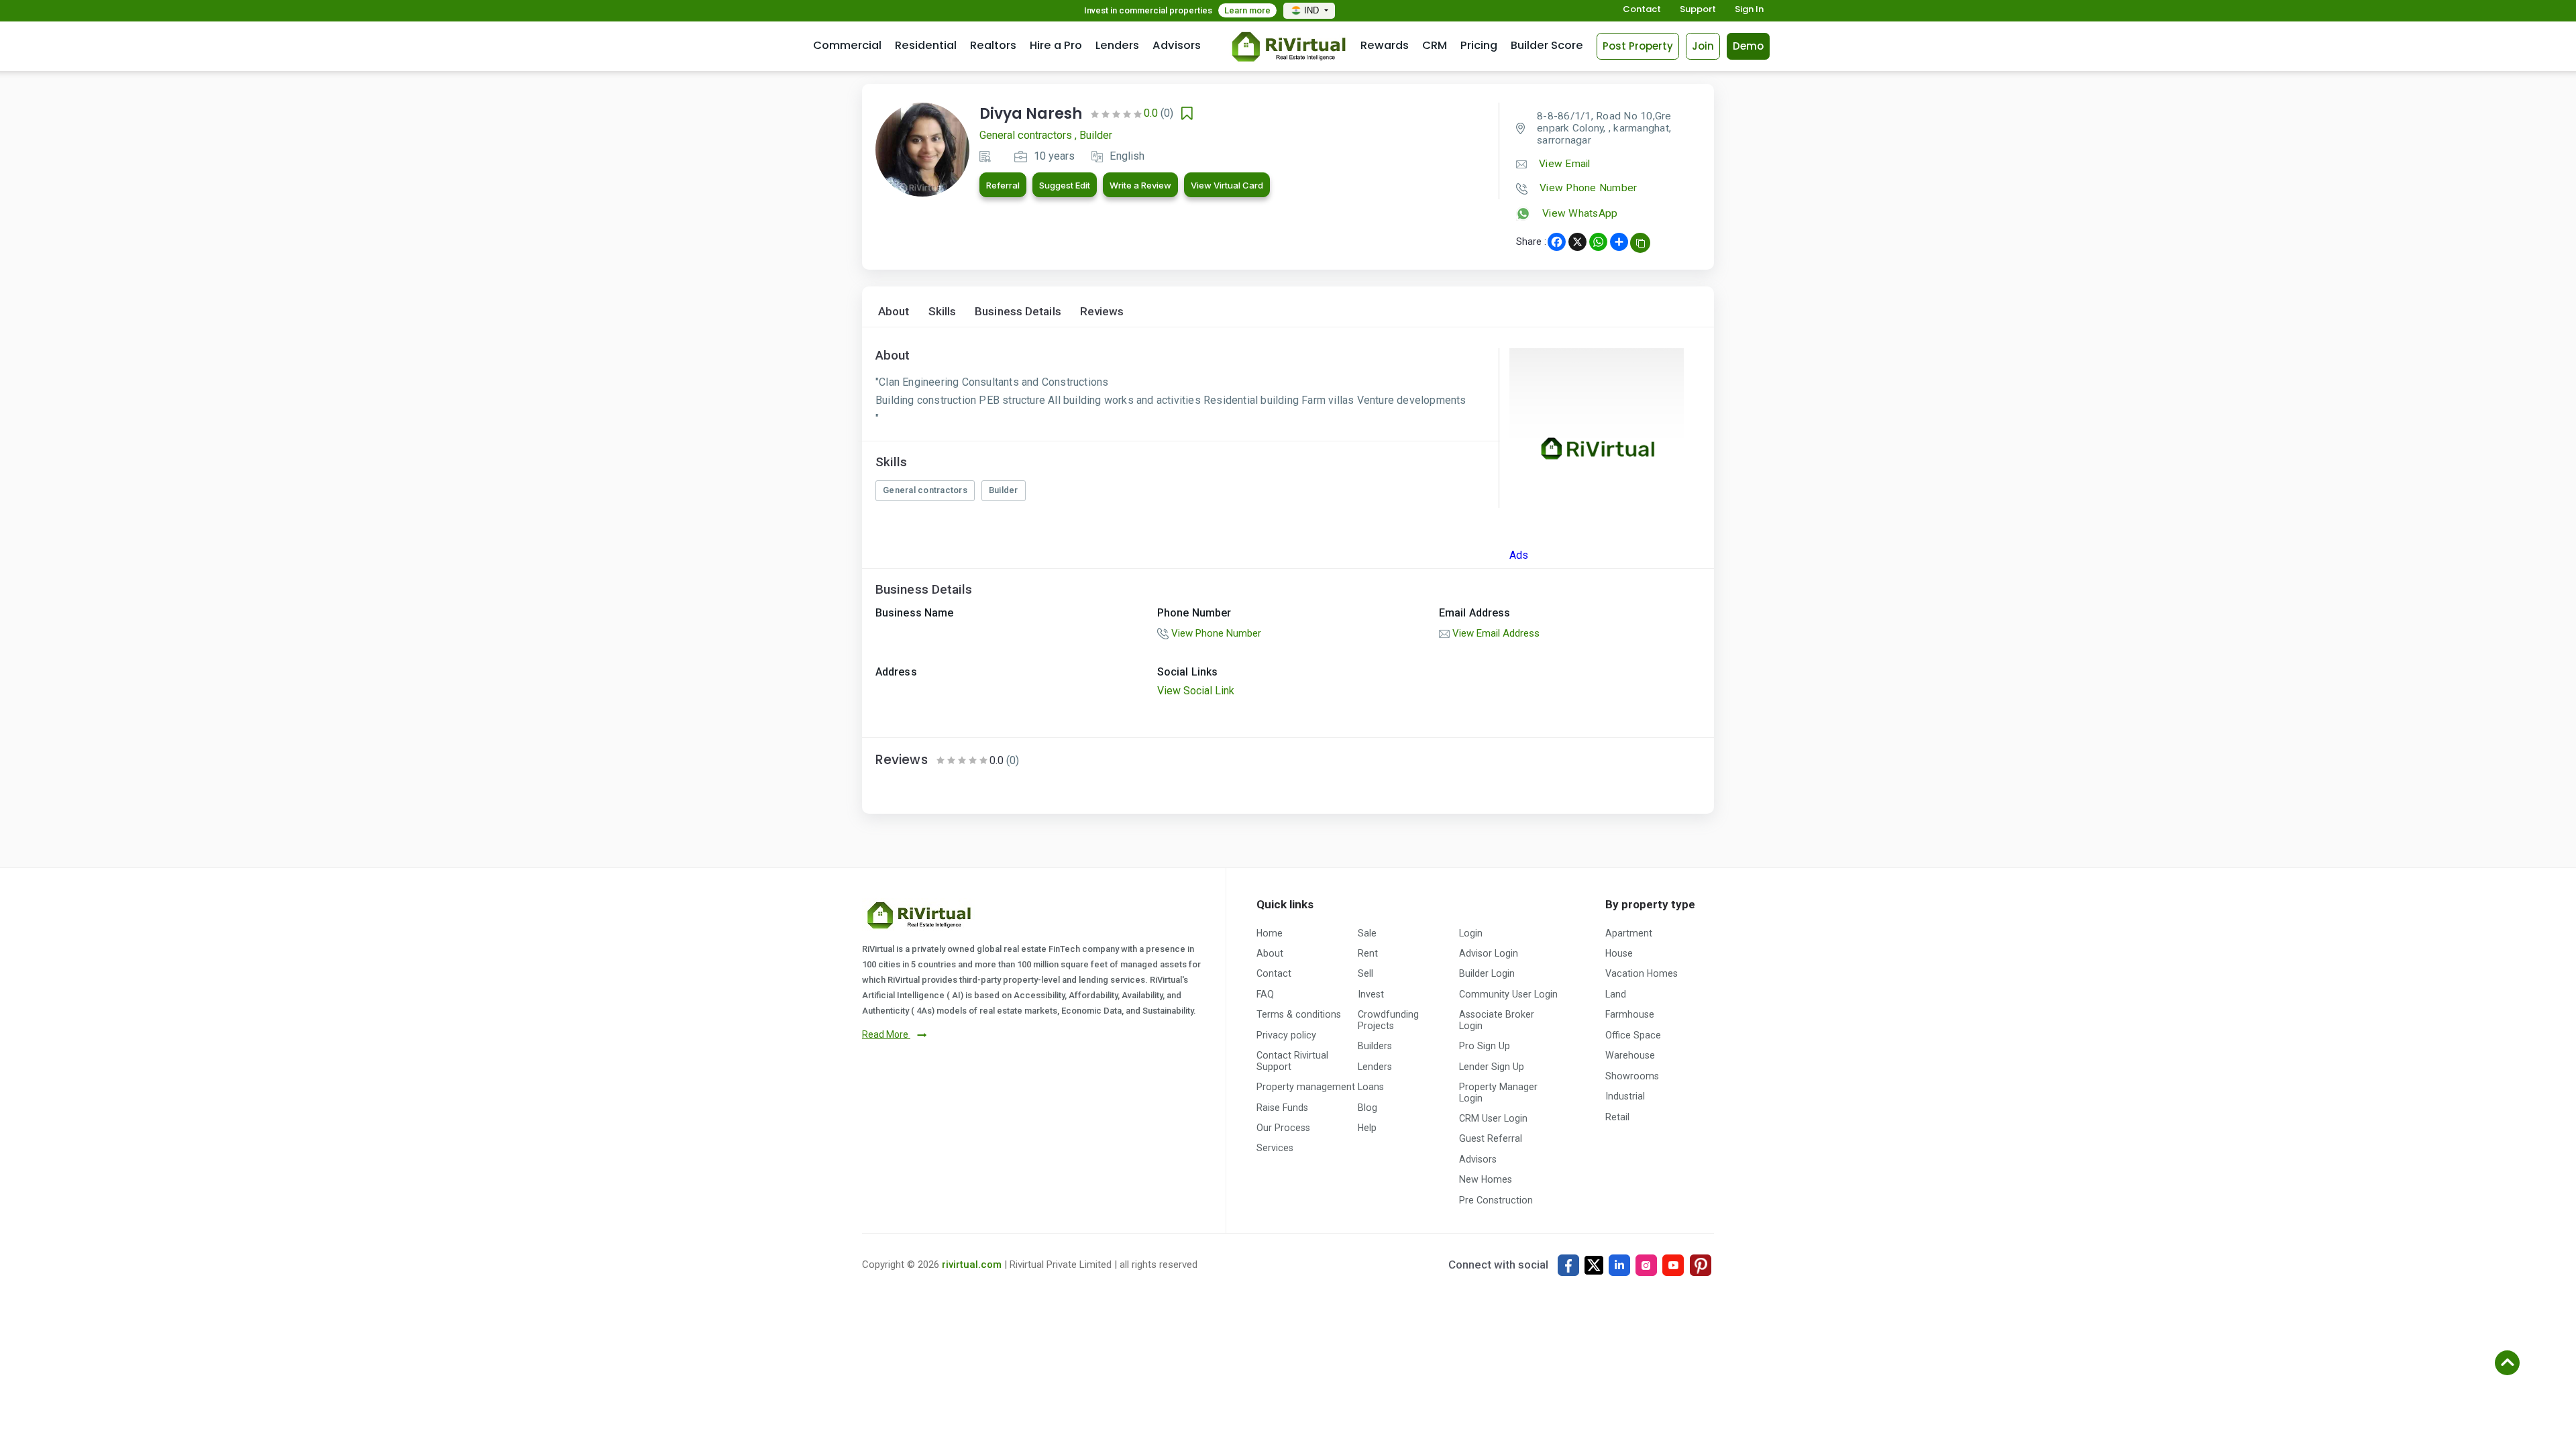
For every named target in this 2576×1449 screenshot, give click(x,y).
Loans (1371, 1087)
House (1619, 953)
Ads (1519, 555)
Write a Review (1140, 185)
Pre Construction (1496, 1200)
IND (1313, 10)
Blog (1367, 1108)
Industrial (1625, 1096)
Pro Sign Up (1485, 1046)
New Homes (1486, 1179)
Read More (886, 1034)
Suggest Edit (1065, 185)
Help (1367, 1128)
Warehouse (1630, 1055)
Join (1703, 46)
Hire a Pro (1056, 45)
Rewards (1385, 45)
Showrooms (1632, 1076)
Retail (1617, 1117)
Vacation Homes (1642, 973)
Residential (926, 45)
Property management (1306, 1087)
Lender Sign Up (1492, 1067)
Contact (1642, 10)
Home (1270, 933)
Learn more (1247, 10)
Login (1471, 933)
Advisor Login (1489, 953)
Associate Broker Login (1497, 1020)
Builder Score (1547, 45)
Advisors (1177, 45)
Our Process (1283, 1128)
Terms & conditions (1299, 1014)
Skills (943, 312)
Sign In (1749, 10)
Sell (1365, 973)
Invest (1371, 994)
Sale (1367, 933)
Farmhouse (1630, 1014)
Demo (1748, 46)
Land (1616, 994)
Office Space (1633, 1035)
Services (1275, 1148)
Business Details (1018, 312)
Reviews (1102, 312)
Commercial (847, 45)
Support (1698, 10)
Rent (1368, 953)
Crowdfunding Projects (1388, 1020)
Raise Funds (1282, 1108)
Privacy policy (1286, 1035)
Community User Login (1508, 994)
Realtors (993, 45)
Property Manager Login (1498, 1092)
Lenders (1117, 45)
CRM (1435, 45)
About (894, 312)
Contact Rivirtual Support (1292, 1061)
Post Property (1638, 46)
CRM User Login (1493, 1118)
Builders (1375, 1046)
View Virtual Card (1227, 185)
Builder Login (1487, 973)
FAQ (1265, 994)
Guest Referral (1491, 1138)
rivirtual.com (972, 1265)
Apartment (1629, 933)
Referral (1003, 185)
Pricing (1479, 45)
